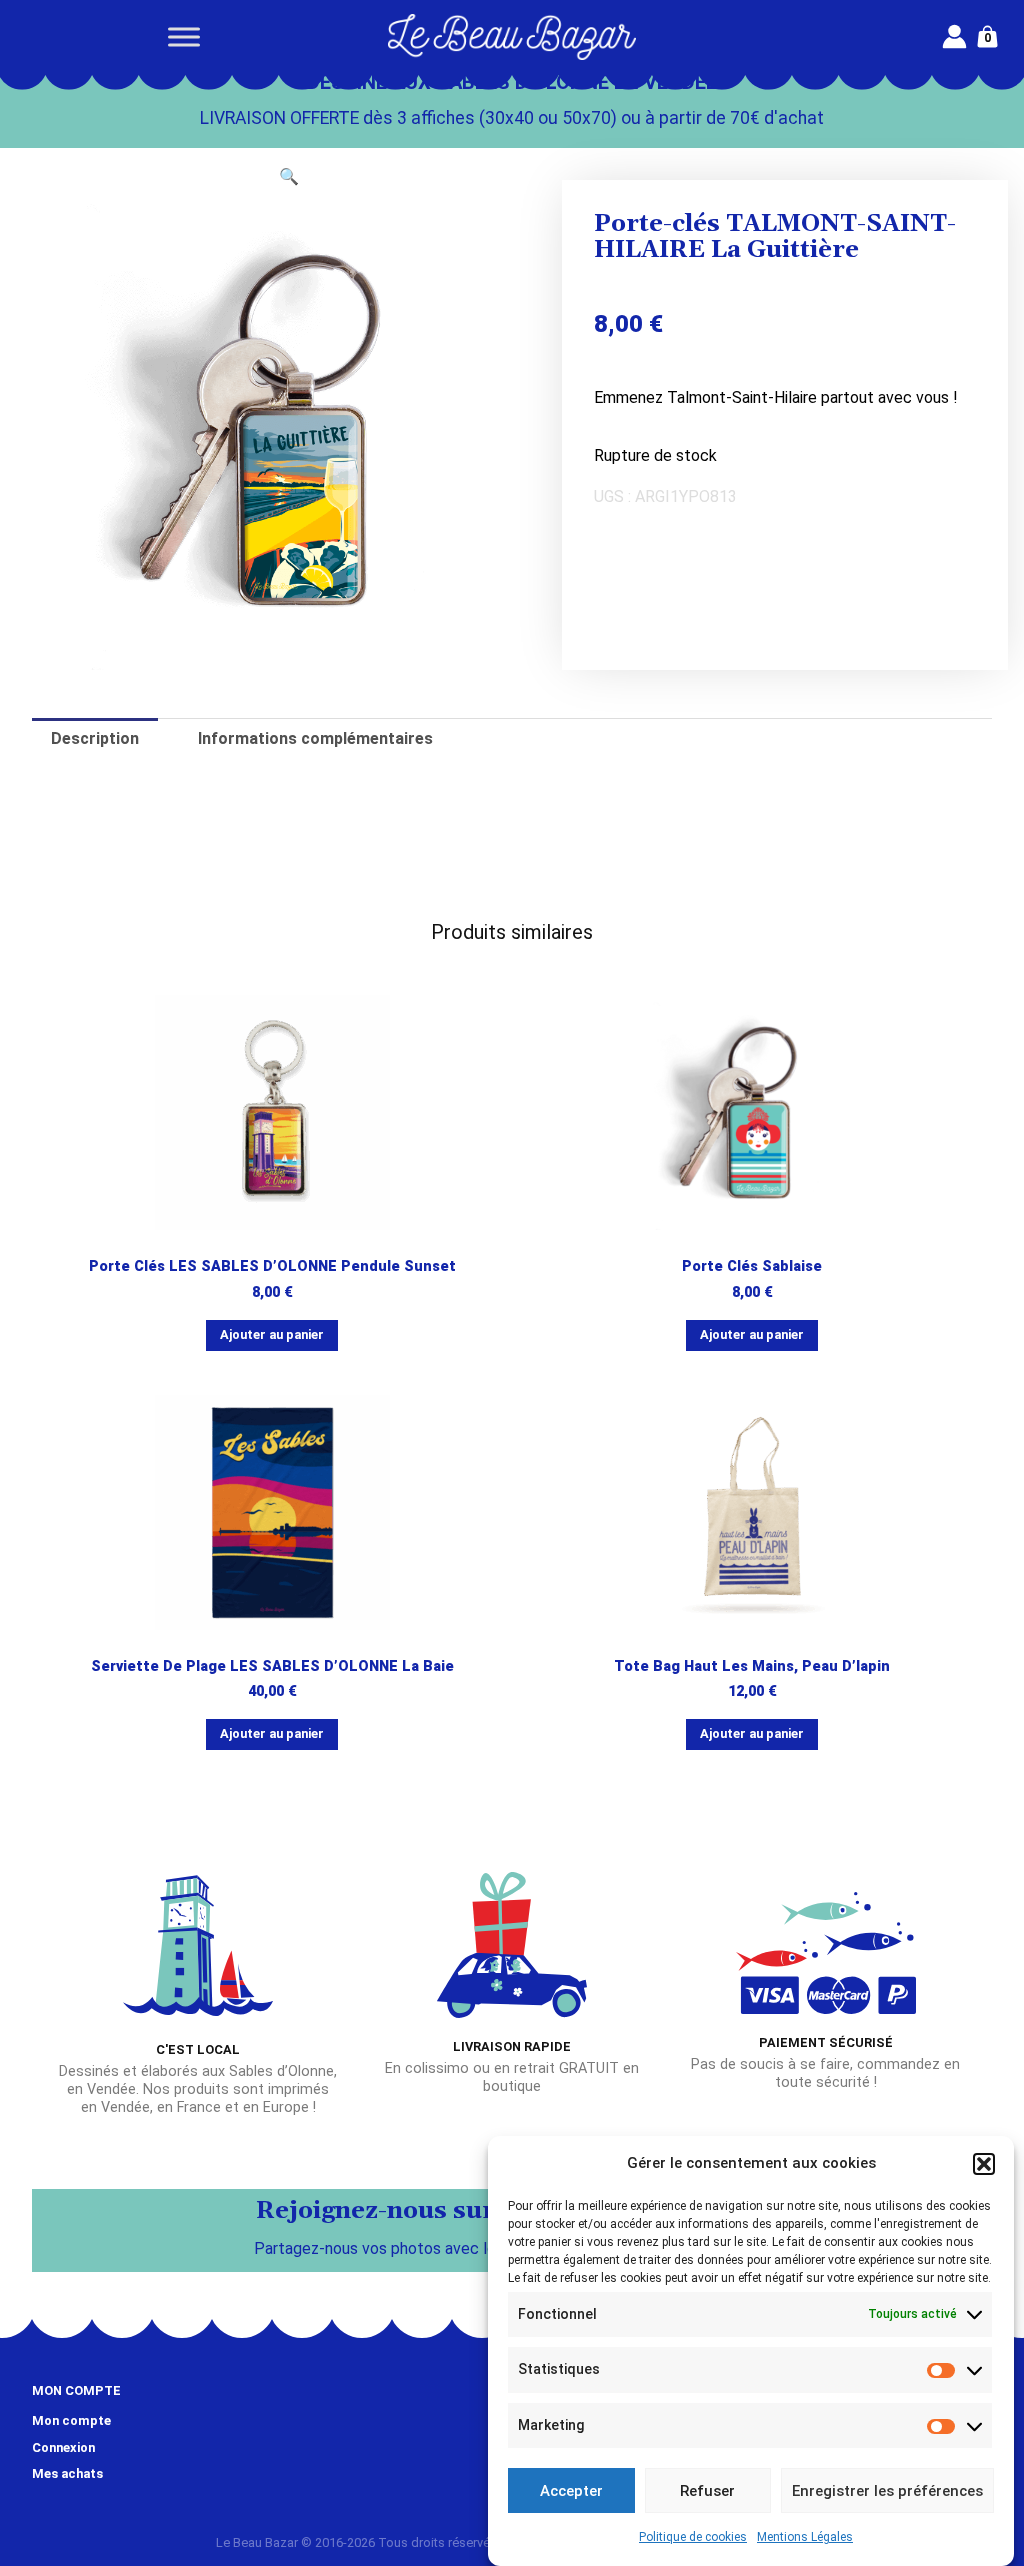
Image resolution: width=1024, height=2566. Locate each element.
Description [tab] (95, 738)
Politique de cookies (693, 2537)
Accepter (571, 2491)
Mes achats (67, 2473)
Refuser (707, 2491)
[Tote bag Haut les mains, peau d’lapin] (752, 1512)
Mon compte (71, 2420)
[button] (984, 2164)
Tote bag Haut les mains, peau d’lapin (752, 1666)
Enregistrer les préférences (887, 2491)
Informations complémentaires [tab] (315, 738)
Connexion (63, 2447)
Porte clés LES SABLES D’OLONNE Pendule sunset (272, 1266)
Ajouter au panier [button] (272, 1334)
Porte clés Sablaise (752, 1266)
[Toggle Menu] (184, 36)
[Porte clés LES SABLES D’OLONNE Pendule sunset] (272, 1112)
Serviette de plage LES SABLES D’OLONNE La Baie (272, 1666)
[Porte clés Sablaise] (752, 1112)
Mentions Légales (805, 2537)
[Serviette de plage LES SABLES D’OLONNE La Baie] (272, 1512)
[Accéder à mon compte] (954, 36)
